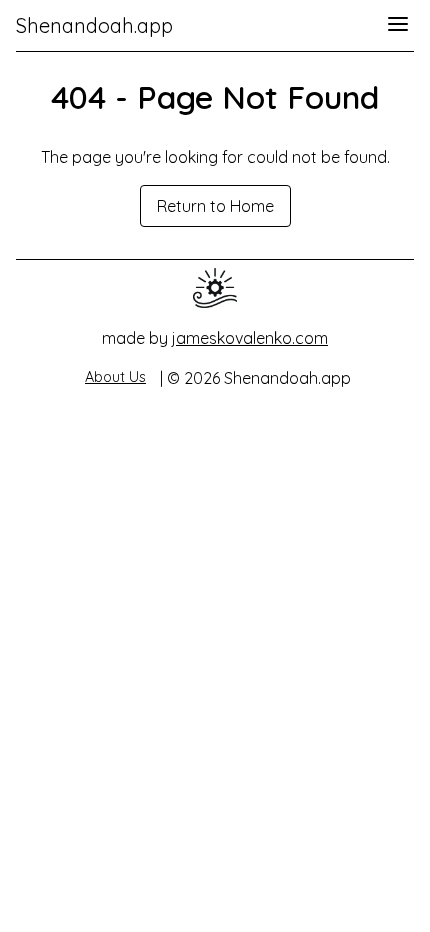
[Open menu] (398, 25)
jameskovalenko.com (250, 338)
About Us (115, 377)
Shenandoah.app (94, 25)
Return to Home (215, 206)
